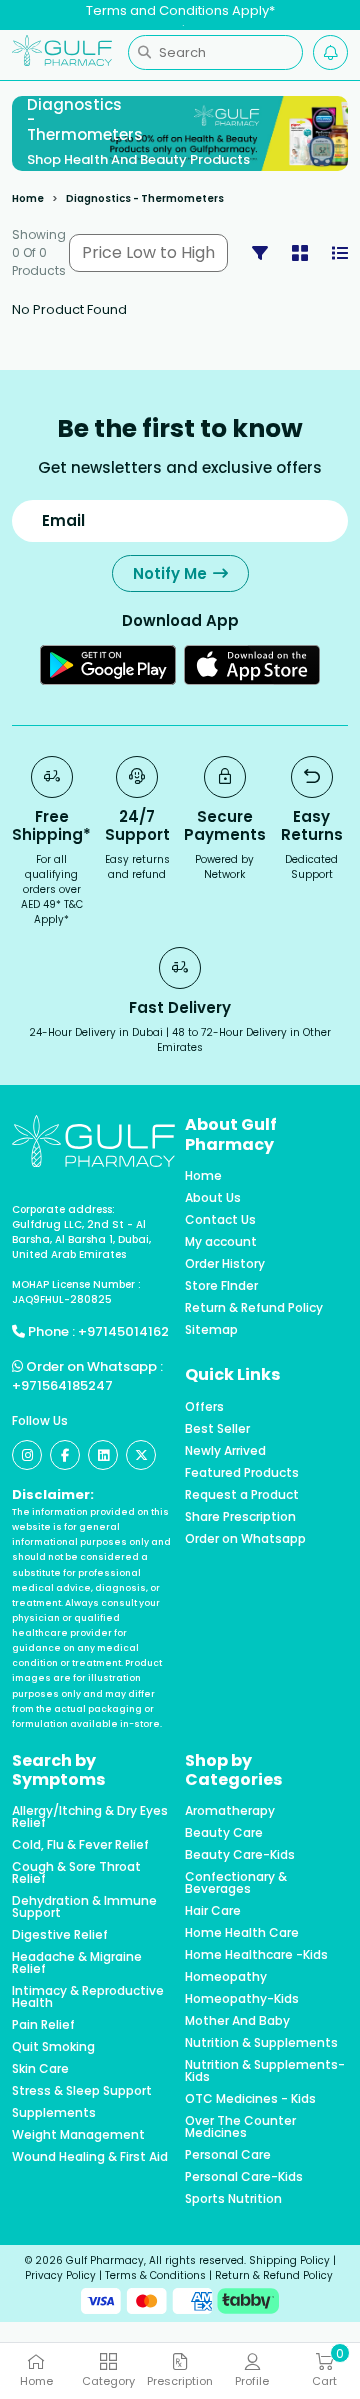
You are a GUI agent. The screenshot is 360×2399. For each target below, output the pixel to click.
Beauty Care (224, 1833)
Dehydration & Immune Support (84, 1907)
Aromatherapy (230, 1811)
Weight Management (78, 2135)
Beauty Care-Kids (240, 1855)
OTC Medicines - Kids (250, 2099)
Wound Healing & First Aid (90, 2157)
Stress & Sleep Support (82, 2091)
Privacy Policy (60, 2275)
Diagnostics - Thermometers (145, 198)
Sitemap (211, 1330)
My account (221, 1242)
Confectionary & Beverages (236, 1883)
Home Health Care (242, 1933)
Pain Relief (43, 2025)
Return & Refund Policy (254, 1308)
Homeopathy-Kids (242, 1999)
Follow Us (40, 1420)
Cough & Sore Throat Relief (76, 1873)
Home (28, 198)
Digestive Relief (60, 1935)
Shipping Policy (289, 2260)
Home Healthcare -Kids (256, 1955)
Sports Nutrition (233, 2199)
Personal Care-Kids (244, 2177)
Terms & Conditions (155, 2275)
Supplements (54, 2113)
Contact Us (220, 1220)
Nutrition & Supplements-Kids (265, 2071)
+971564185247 (62, 1385)
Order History (225, 1264)
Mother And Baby (237, 2021)
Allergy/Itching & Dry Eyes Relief (90, 1817)
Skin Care (40, 2069)
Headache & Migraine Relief (77, 1963)
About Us (213, 1198)
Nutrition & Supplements (261, 2043)
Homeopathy (226, 1977)
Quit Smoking (53, 2047)
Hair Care (213, 1911)
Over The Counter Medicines (240, 2127)
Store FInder (221, 1286)
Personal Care (228, 2155)
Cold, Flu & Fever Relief (80, 1845)
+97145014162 (123, 1331)
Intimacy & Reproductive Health (88, 1997)
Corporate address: (63, 1209)
